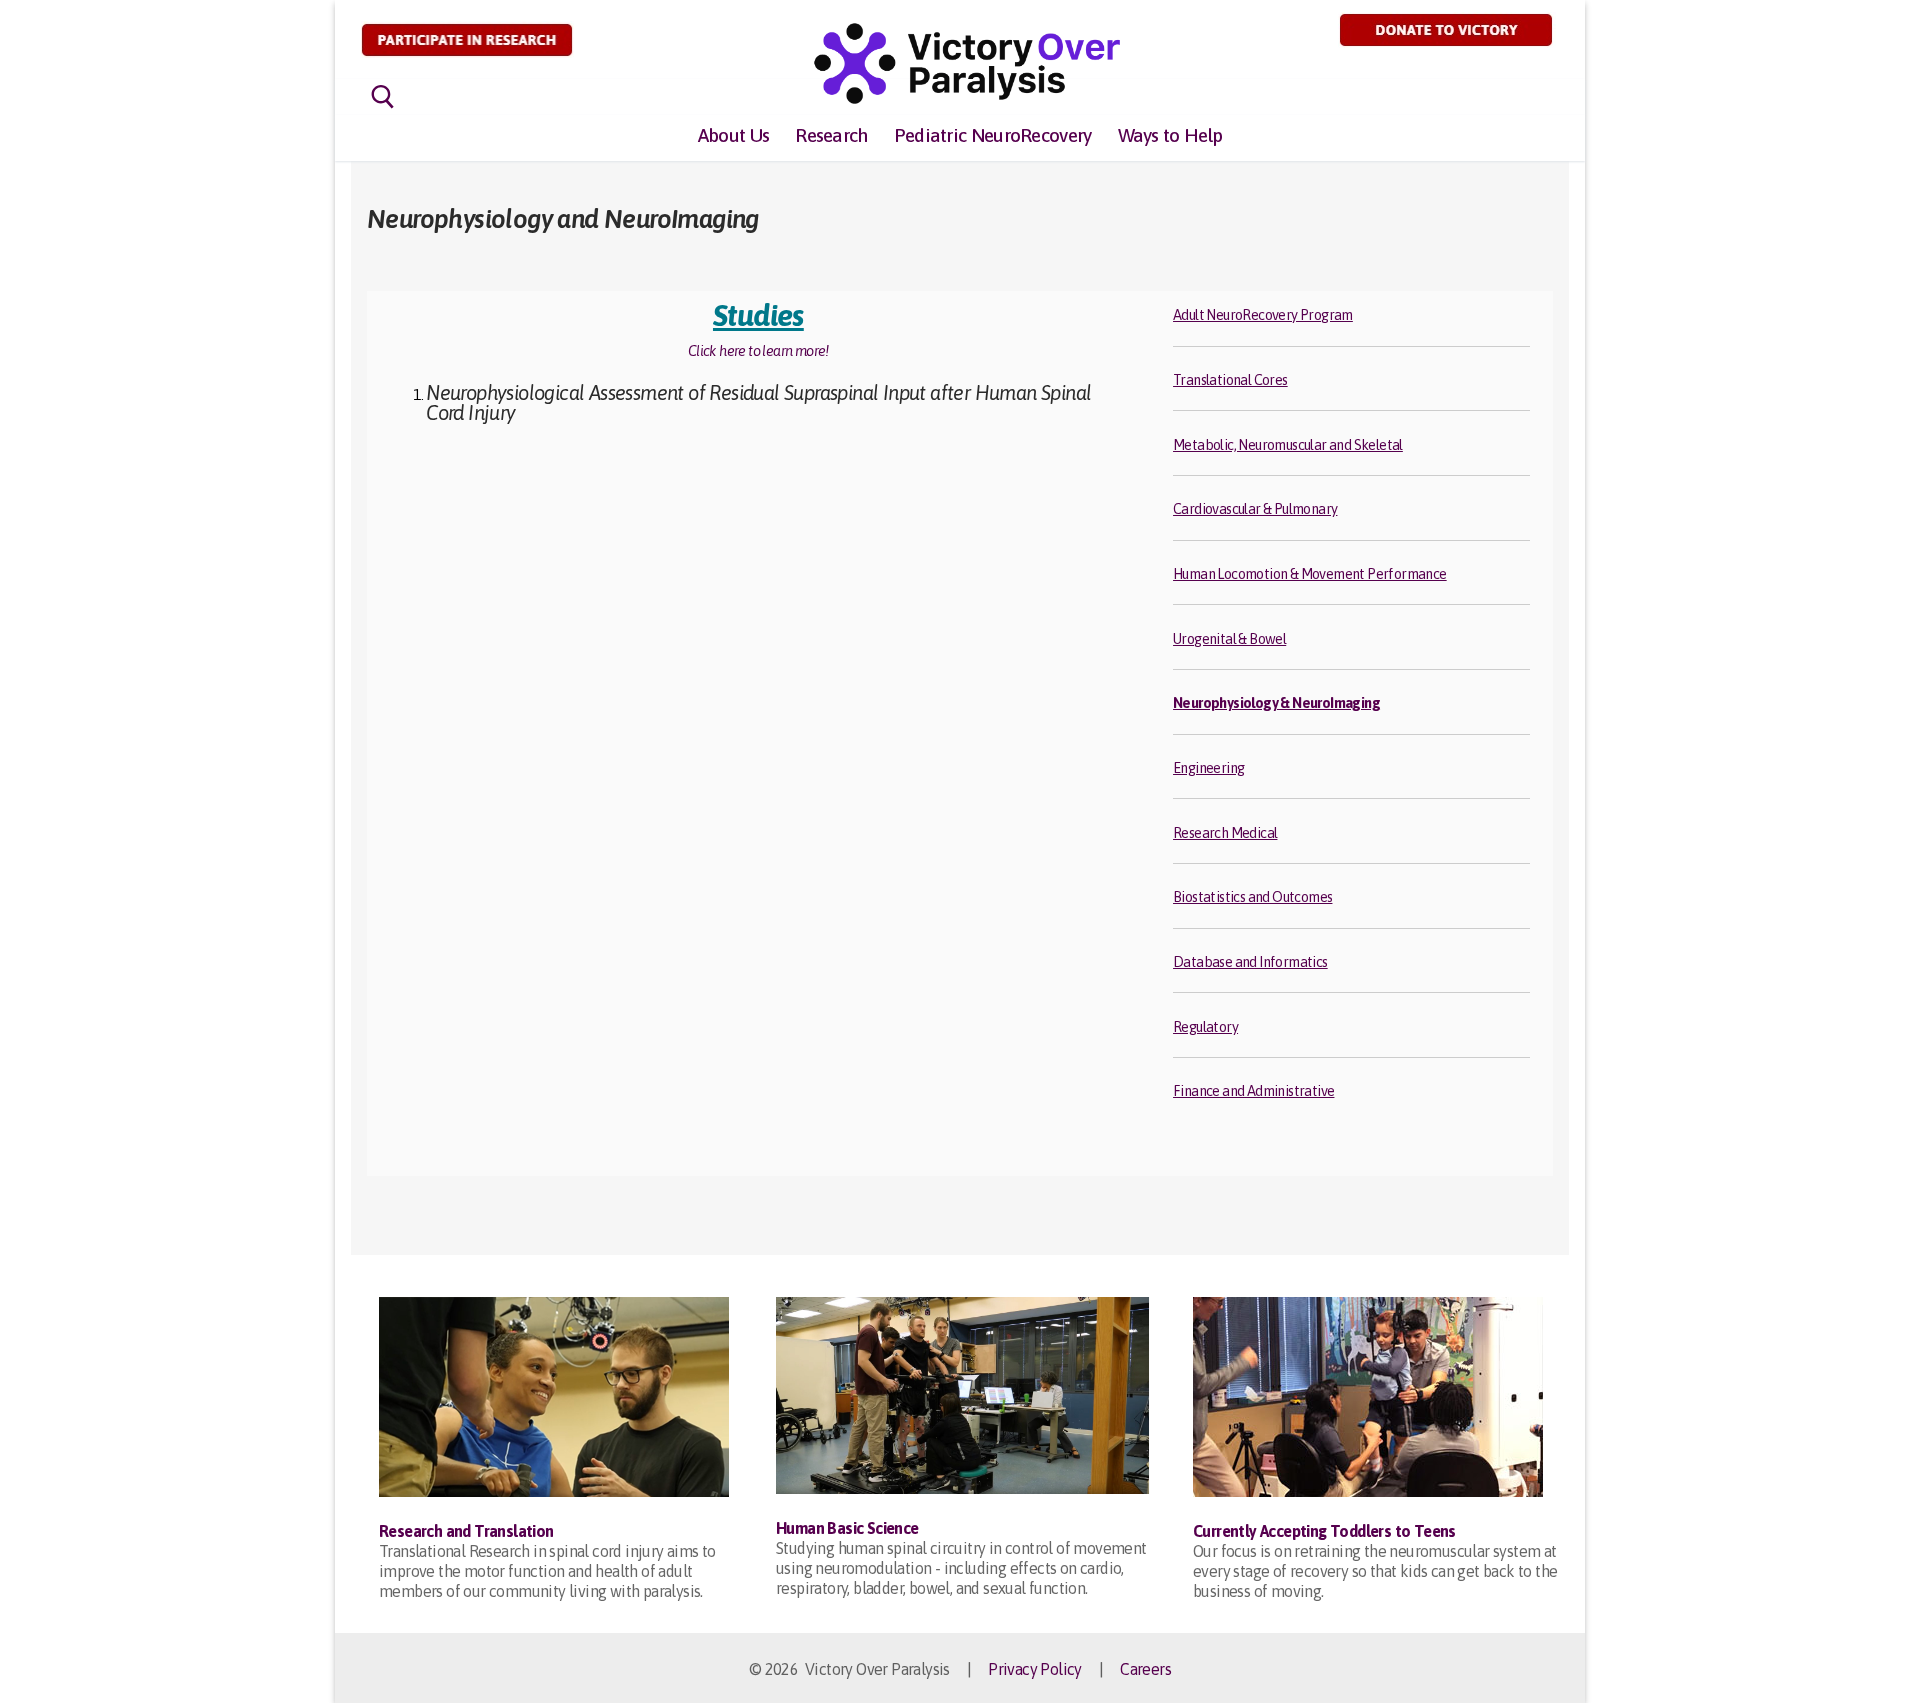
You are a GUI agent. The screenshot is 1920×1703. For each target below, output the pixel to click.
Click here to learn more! (758, 351)
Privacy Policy (1035, 1669)
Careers (1145, 1669)
